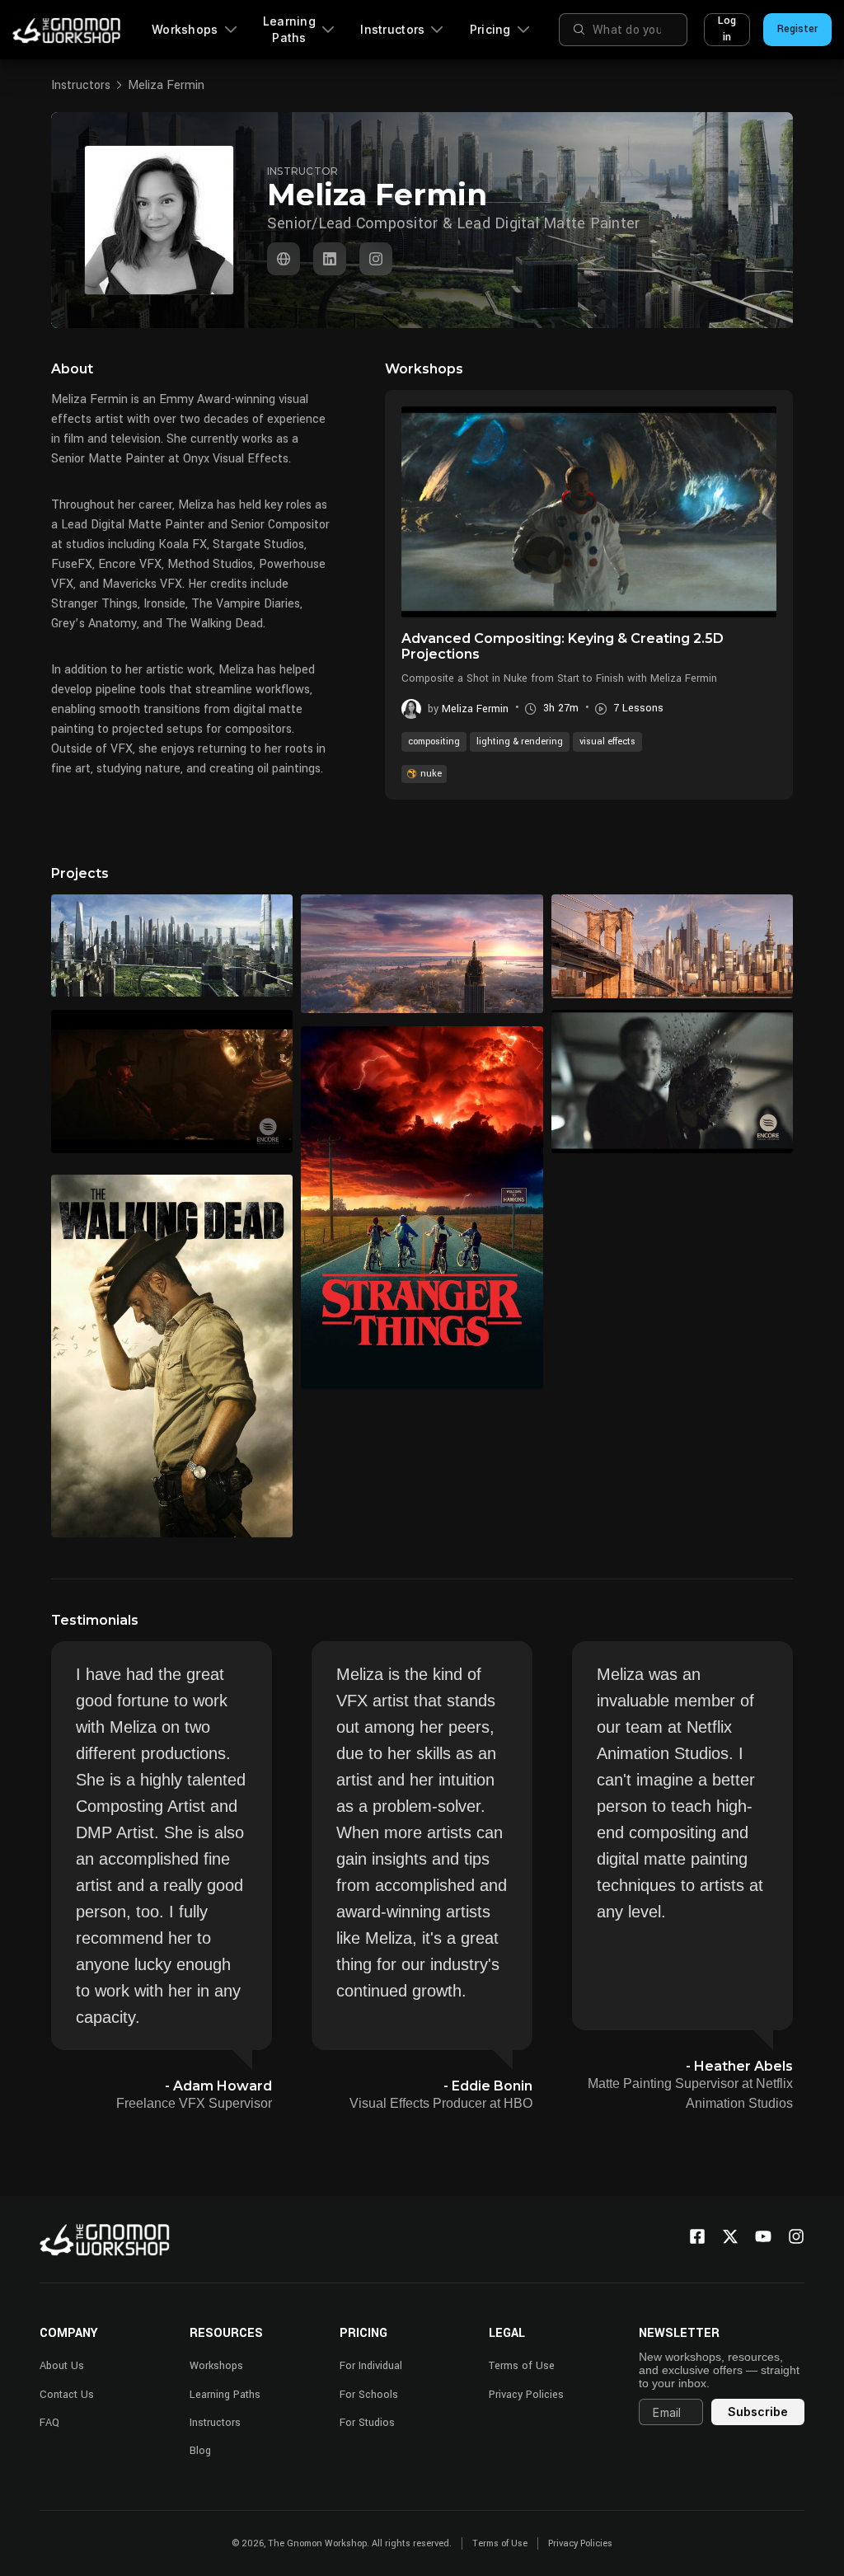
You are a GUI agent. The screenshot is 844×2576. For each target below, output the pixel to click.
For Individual (371, 2366)
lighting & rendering (520, 741)
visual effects (607, 741)
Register (797, 29)
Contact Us (67, 2395)
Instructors (392, 29)
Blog (200, 2451)
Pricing (490, 29)
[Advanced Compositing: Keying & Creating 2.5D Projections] (589, 512)
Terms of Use (522, 2366)
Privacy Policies (526, 2395)
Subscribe (758, 2412)
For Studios (367, 2423)
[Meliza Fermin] (284, 259)
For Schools (369, 2395)
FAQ (49, 2423)
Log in (727, 29)
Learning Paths (289, 29)
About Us (62, 2366)
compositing (434, 741)
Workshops (185, 29)
